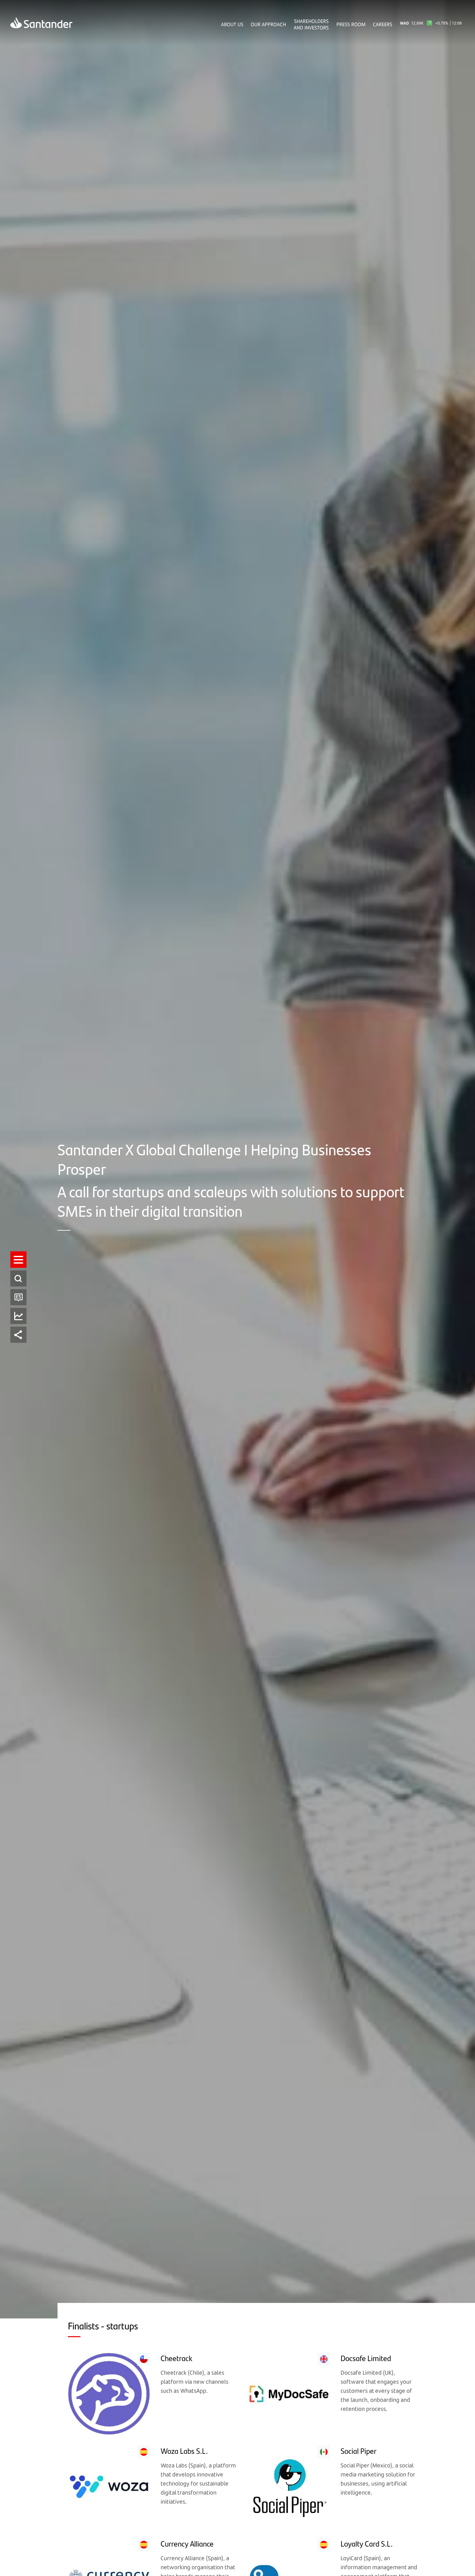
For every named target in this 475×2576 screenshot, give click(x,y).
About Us (232, 24)
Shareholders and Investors (311, 24)
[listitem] (18, 1260)
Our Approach (268, 24)
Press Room (351, 24)
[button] (18, 1260)
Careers (383, 24)
